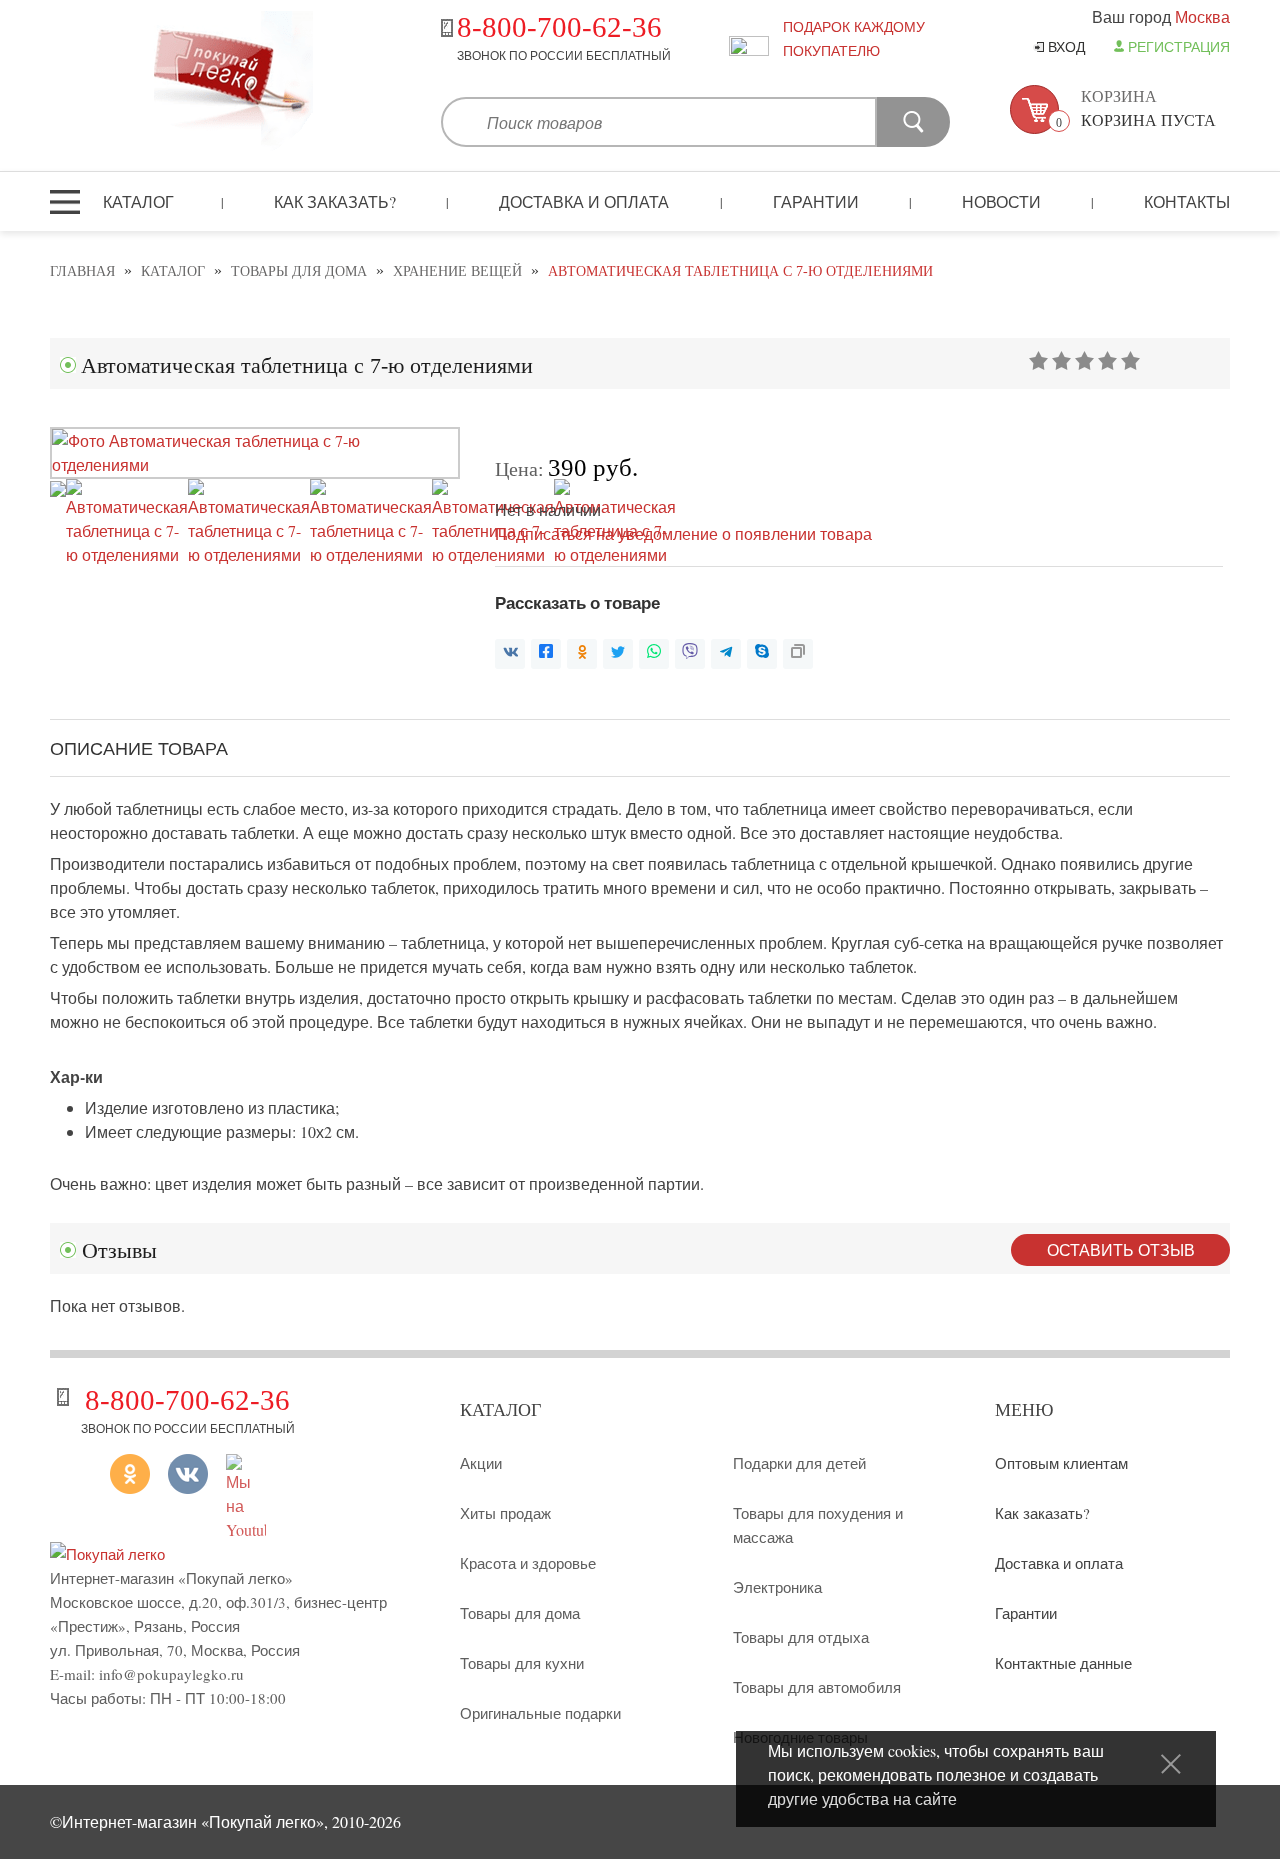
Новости (1001, 201)
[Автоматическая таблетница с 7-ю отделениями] (255, 464)
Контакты (1187, 201)
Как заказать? (335, 201)
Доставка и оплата (584, 201)
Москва (1202, 16)
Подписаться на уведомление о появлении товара (683, 533)
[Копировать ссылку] (798, 654)
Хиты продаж (505, 1513)
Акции (481, 1463)
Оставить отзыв (1121, 1249)
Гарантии (816, 201)
